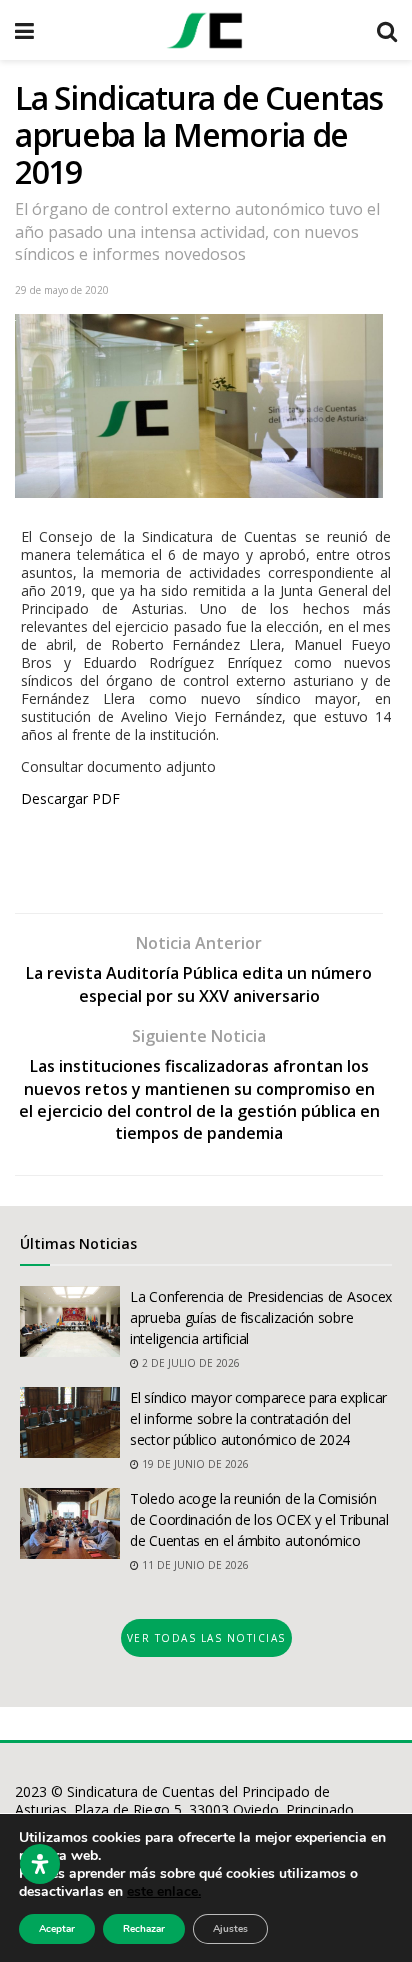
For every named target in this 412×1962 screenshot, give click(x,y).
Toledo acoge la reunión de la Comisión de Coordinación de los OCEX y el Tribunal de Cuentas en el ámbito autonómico (259, 1519)
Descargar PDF (70, 798)
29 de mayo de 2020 (62, 290)
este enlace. (164, 1891)
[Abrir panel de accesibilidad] (40, 1864)
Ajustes (230, 1929)
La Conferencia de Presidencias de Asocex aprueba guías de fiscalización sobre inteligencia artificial (261, 1317)
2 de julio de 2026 (189, 1363)
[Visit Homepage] (205, 30)
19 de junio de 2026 (194, 1464)
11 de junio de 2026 (194, 1565)
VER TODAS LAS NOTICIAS (206, 1638)
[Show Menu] (24, 30)
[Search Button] (387, 30)
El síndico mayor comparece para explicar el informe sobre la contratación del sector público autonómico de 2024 (258, 1418)
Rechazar (144, 1929)
